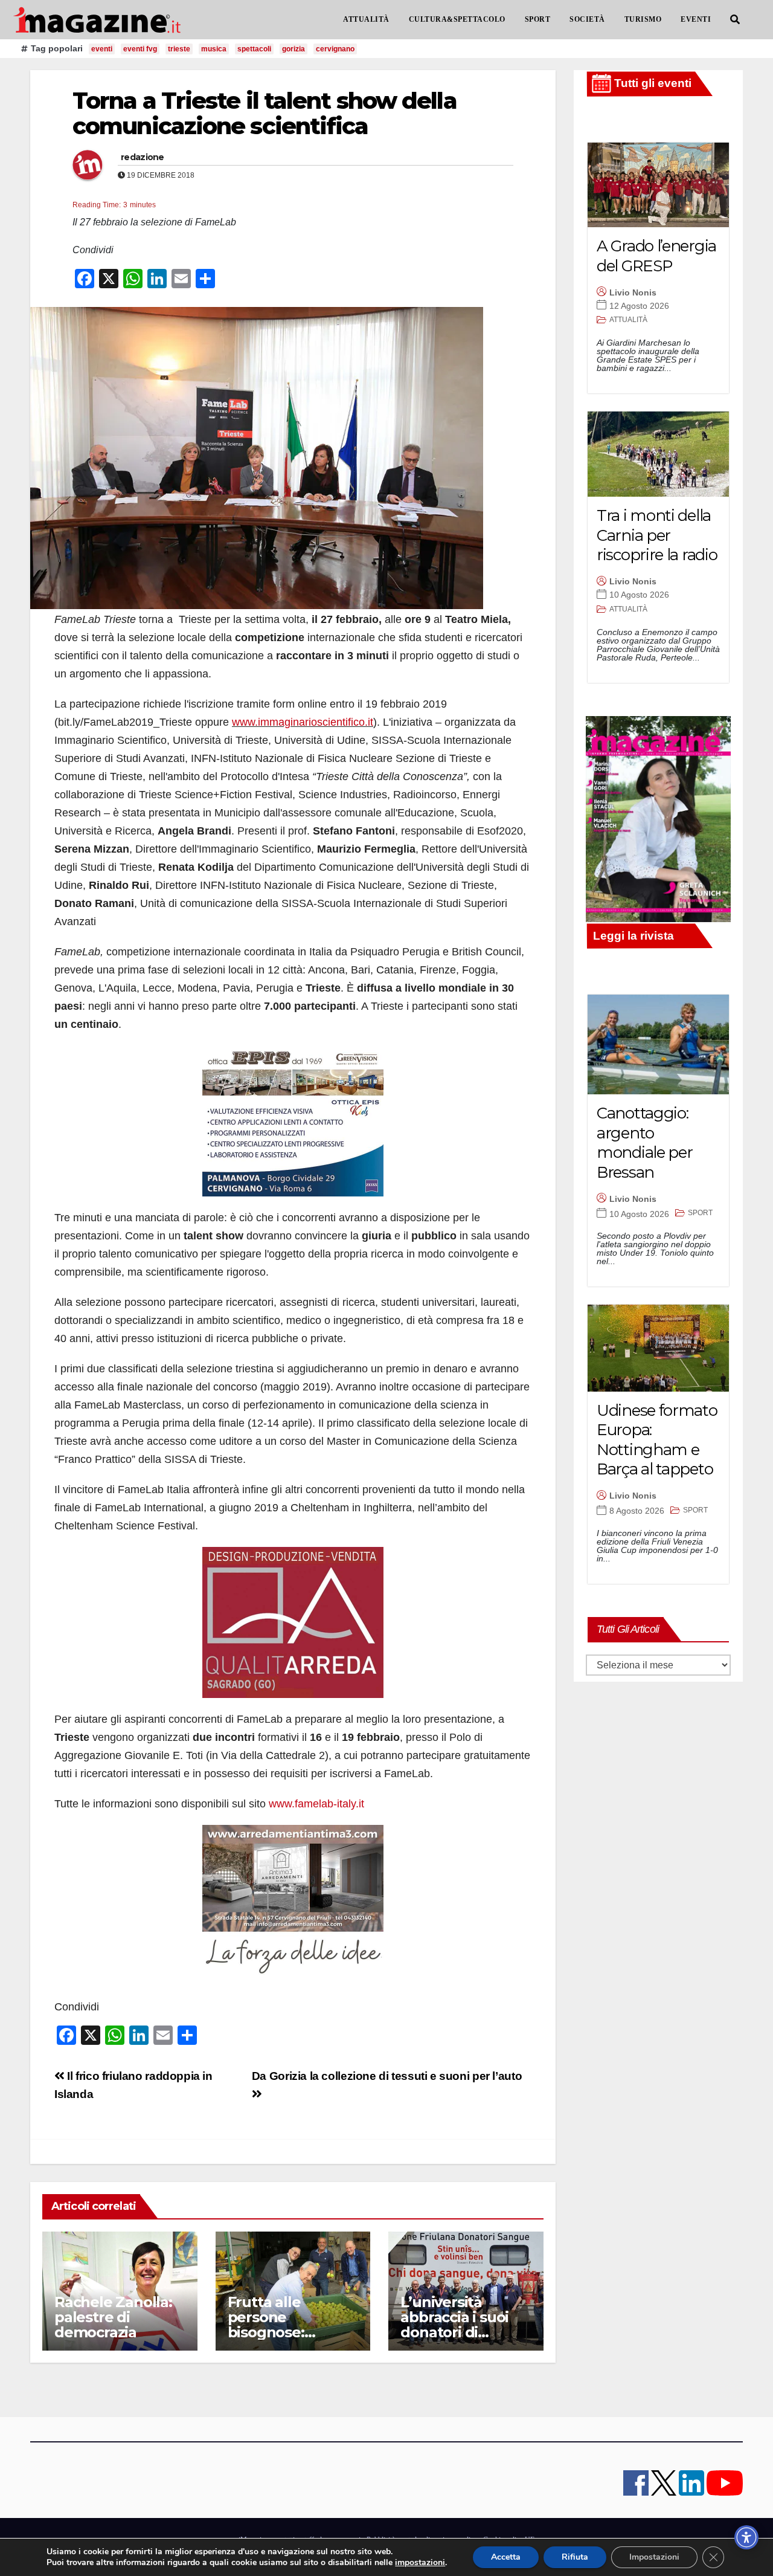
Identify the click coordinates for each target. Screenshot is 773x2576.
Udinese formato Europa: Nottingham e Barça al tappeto (657, 1440)
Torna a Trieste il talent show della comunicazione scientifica (265, 113)
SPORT (538, 19)
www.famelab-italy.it (316, 1804)
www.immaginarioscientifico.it (303, 722)
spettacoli (254, 49)
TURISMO (643, 19)
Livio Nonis (633, 292)
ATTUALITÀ (366, 19)
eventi (102, 49)
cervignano (335, 49)
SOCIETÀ (587, 19)
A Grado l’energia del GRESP (656, 256)
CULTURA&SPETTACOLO (457, 19)
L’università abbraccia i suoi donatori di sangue (454, 2325)
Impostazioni (654, 2557)
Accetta (506, 2557)
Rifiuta (575, 2557)
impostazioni (420, 2563)
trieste (179, 49)
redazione (143, 157)
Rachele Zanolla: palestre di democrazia (113, 2317)
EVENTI (696, 19)
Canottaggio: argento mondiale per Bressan (644, 1143)
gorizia (293, 49)
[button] (735, 20)
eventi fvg (140, 49)
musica (214, 49)
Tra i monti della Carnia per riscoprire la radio (657, 535)
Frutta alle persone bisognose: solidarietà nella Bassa (284, 2332)
